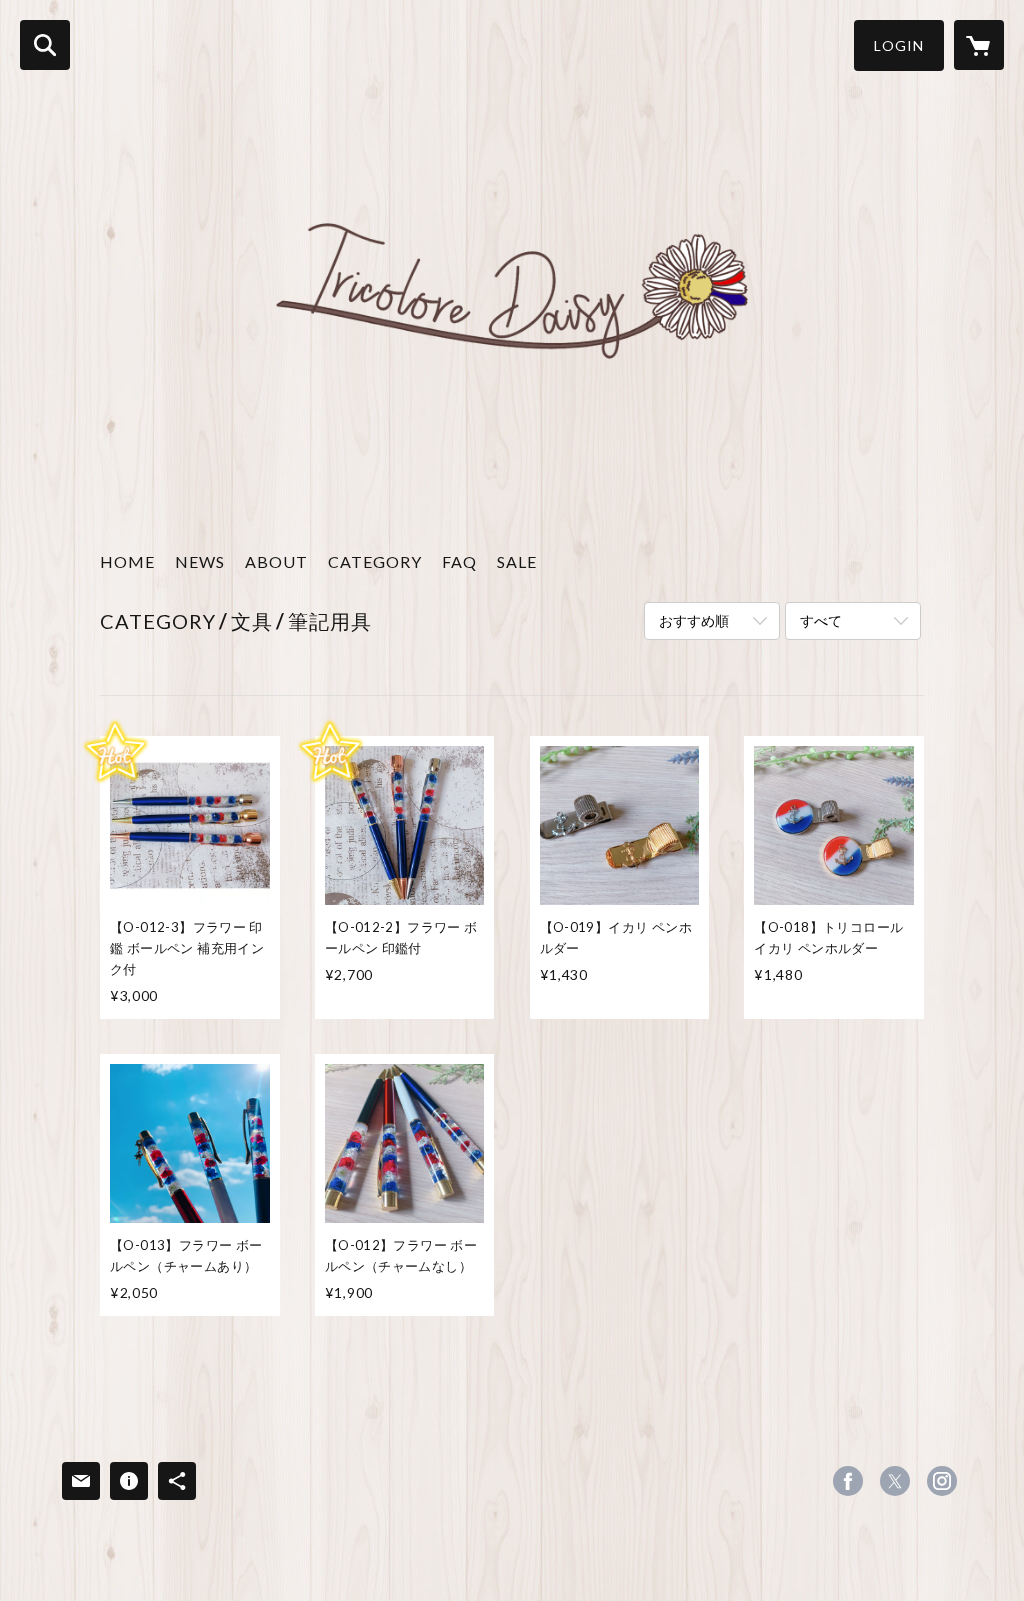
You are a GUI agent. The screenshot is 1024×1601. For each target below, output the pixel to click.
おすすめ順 (694, 620)
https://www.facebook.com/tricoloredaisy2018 (848, 1481)
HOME (127, 561)
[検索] (45, 45)
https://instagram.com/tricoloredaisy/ (942, 1481)
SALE (517, 561)
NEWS (200, 561)
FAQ (459, 561)
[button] (899, 45)
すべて (821, 620)
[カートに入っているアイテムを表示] (979, 45)
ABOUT (276, 561)
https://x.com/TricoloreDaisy (895, 1481)
